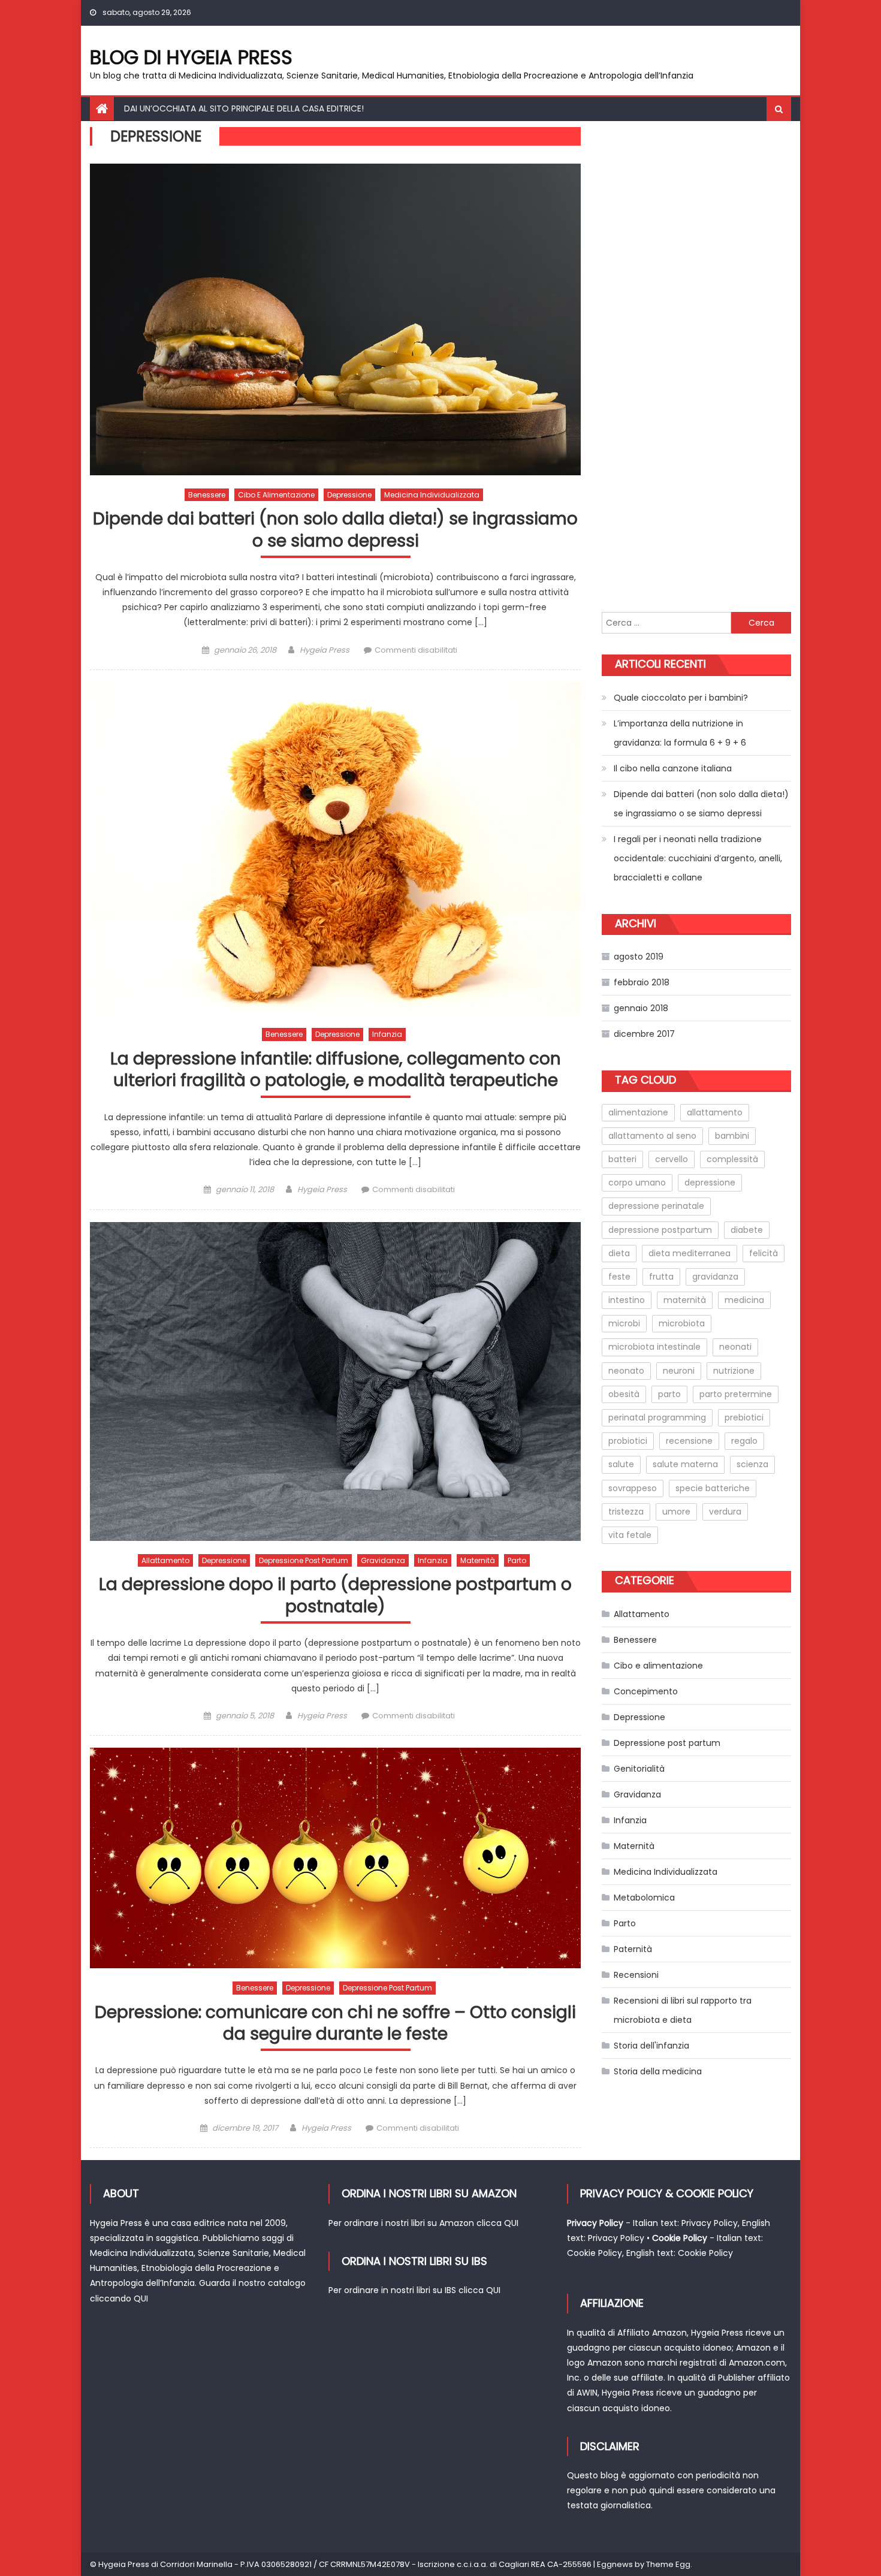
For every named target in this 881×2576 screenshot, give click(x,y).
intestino (627, 1300)
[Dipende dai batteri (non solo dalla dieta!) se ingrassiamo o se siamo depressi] (335, 319)
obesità (624, 1394)
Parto (517, 1560)
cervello (672, 1159)
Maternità (478, 1560)
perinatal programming (657, 1417)
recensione (689, 1441)
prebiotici (744, 1417)
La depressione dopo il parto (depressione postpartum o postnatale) (335, 1596)
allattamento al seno (652, 1136)
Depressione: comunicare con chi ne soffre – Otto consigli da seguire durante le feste (335, 2024)
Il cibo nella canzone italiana (673, 768)
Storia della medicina (658, 2071)
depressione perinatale (656, 1206)
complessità (732, 1159)
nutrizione (734, 1371)
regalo (744, 1441)
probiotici (628, 1441)
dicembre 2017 (644, 1034)
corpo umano (637, 1183)
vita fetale (630, 1535)
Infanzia (387, 1034)
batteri (622, 1159)
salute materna (685, 1464)
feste (619, 1277)
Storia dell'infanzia (651, 2046)
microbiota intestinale (654, 1347)
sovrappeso (633, 1488)
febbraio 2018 (642, 982)
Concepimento (646, 1691)
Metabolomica (644, 1898)
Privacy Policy (710, 2223)
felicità (764, 1253)
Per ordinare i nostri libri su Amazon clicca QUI (423, 2223)
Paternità (633, 1949)
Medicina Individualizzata (432, 495)
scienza (752, 1464)
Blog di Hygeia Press (191, 57)
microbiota (682, 1323)
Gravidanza (383, 1560)
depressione (710, 1183)
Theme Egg (668, 2564)
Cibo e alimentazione (276, 495)
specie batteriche (713, 1488)
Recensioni (636, 1975)
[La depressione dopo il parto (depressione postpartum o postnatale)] (335, 1381)
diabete (747, 1230)
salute (621, 1464)
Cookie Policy (595, 2253)
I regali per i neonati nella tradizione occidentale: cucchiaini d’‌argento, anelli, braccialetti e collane (698, 858)
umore (676, 1512)
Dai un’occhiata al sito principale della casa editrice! (244, 108)
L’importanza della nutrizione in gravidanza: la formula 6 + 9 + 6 (680, 733)
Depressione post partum (304, 1560)
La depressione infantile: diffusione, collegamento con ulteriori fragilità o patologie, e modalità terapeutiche (336, 1070)
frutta (661, 1277)
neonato (626, 1371)
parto (669, 1394)
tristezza (626, 1512)
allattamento (715, 1112)
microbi (624, 1323)
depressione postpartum (660, 1230)
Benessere (207, 495)
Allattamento (165, 1560)
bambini (732, 1136)
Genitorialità (639, 1769)
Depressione (349, 495)
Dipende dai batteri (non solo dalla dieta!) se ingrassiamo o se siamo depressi (335, 530)
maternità (685, 1300)
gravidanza (715, 1277)
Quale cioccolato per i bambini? (681, 698)
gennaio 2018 (641, 1008)
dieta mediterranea (690, 1253)
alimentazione (638, 1112)
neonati (735, 1347)
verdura (725, 1512)
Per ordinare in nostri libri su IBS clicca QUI (414, 2290)
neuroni (679, 1371)
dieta (619, 1253)
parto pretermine (736, 1394)
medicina (744, 1300)
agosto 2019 (639, 957)
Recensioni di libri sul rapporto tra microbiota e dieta (683, 2010)
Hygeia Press (325, 650)
